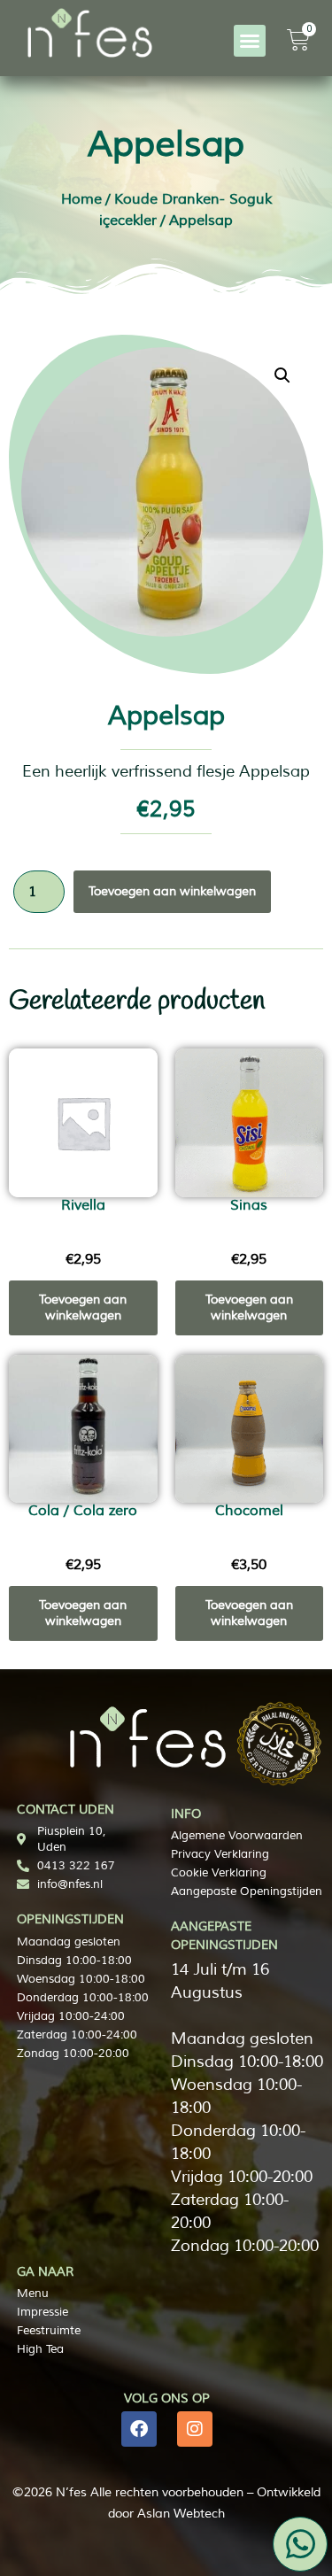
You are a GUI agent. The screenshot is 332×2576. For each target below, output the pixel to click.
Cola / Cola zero (83, 1511)
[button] (250, 41)
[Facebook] (139, 2429)
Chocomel (249, 1511)
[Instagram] (195, 2429)
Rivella (83, 1205)
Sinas (249, 1205)
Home (81, 199)
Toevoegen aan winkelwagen (172, 891)
